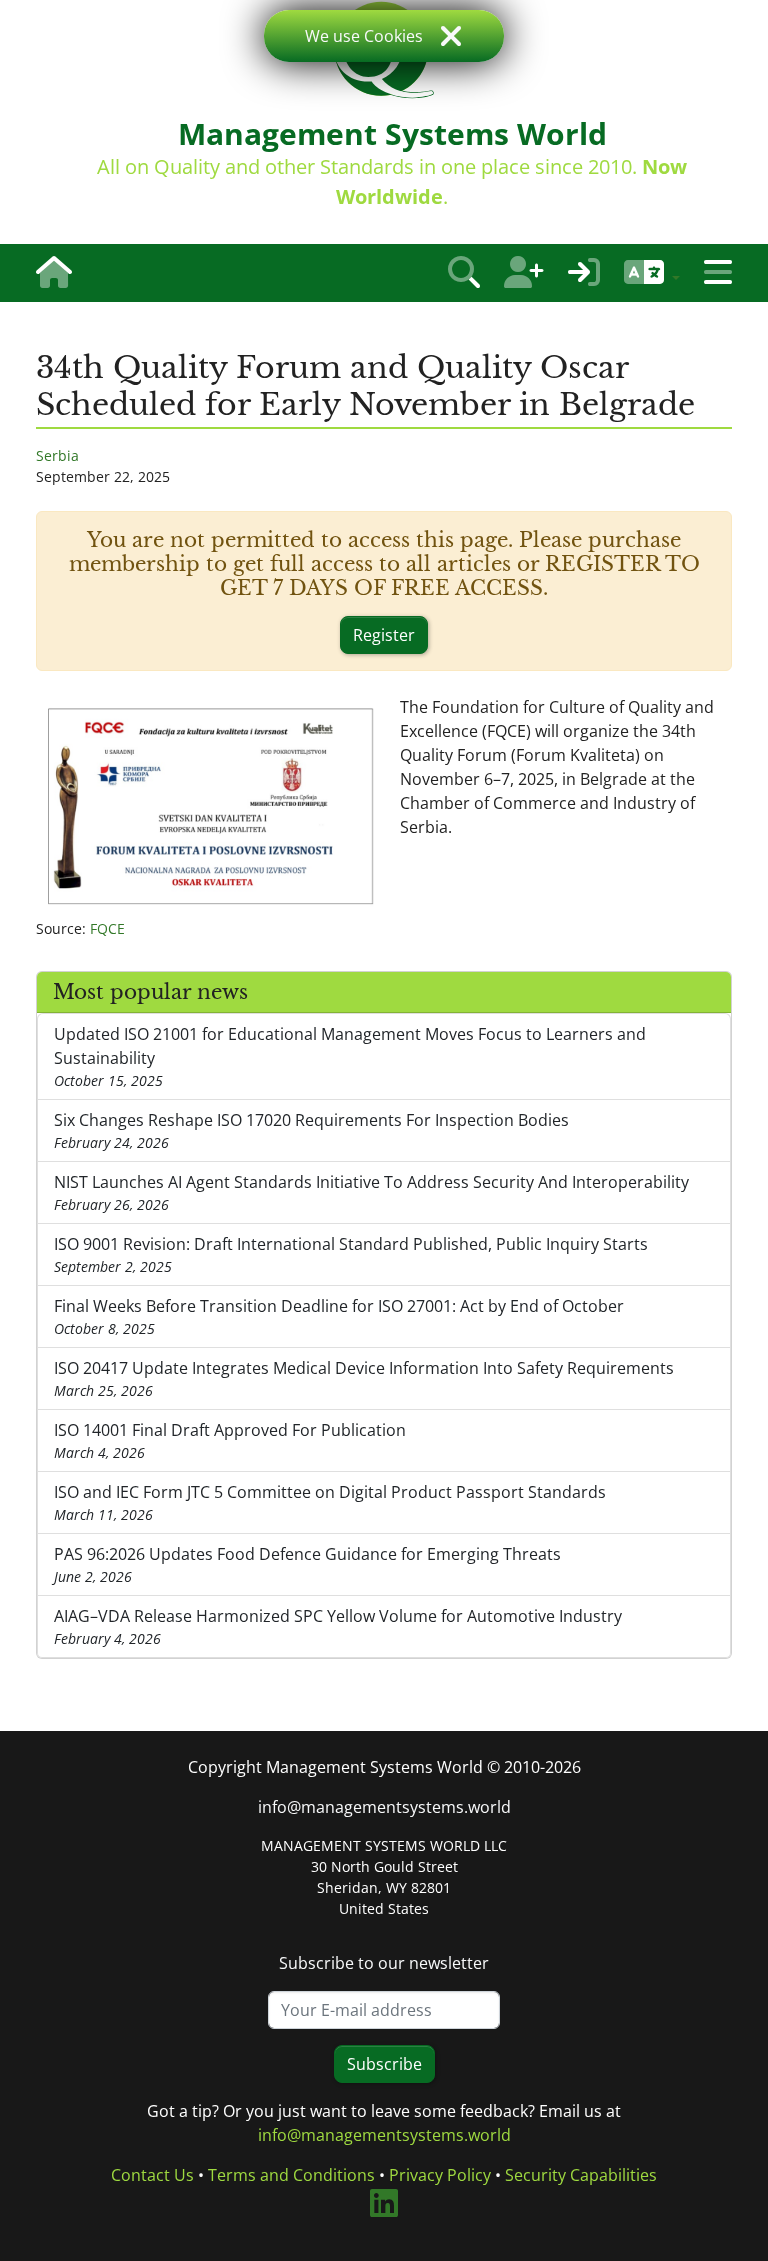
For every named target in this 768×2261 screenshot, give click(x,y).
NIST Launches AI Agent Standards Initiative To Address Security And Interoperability (371, 1192)
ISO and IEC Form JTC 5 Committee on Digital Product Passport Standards (330, 1502)
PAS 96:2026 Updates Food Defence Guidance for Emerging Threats (307, 1564)
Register (384, 635)
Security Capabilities (581, 2175)
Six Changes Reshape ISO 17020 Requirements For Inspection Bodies (311, 1130)
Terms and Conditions (291, 2175)
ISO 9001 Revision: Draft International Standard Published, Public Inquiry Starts (351, 1254)
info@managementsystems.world (384, 1807)
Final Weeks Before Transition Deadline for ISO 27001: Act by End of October (339, 1316)
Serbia (57, 455)
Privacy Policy (440, 2175)
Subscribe (384, 2064)
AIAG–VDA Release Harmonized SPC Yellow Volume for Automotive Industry (338, 1626)
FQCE (107, 928)
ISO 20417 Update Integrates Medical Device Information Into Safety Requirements (364, 1378)
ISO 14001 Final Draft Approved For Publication (230, 1440)
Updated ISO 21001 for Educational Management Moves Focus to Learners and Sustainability (350, 1056)
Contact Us (152, 2175)
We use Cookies (364, 36)
